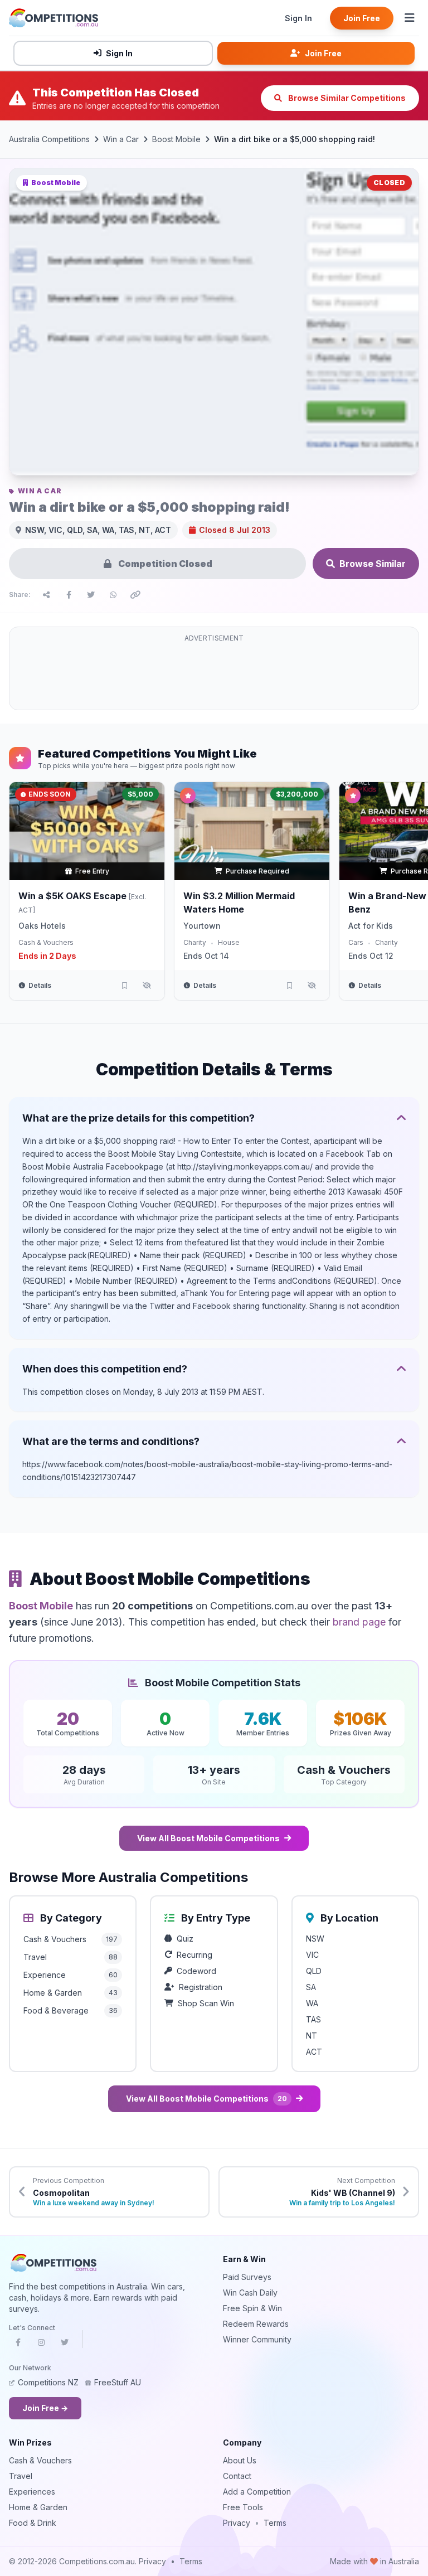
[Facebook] (18, 2346)
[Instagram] (41, 2346)
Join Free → (45, 2408)
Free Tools (243, 2507)
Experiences (32, 2492)
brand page (359, 1622)
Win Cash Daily (250, 2293)
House (229, 942)
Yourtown (202, 926)
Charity (195, 942)
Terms (275, 2523)
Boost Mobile (176, 139)
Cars (356, 942)
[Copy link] (135, 595)
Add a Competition (257, 2492)
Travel (21, 2476)
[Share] (46, 595)
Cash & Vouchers (46, 942)
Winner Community (257, 2339)
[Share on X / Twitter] (91, 595)
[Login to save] (124, 986)
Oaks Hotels (42, 926)
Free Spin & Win (252, 2308)
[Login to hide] (147, 986)
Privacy (237, 2523)
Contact (237, 2476)
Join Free (362, 18)
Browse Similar (373, 564)
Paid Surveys (247, 2277)
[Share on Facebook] (69, 595)
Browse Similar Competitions (346, 98)
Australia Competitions (49, 139)
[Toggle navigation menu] (410, 18)
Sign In (298, 18)
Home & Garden (38, 2507)
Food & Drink (33, 2523)
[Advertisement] (214, 675)
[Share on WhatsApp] (113, 595)
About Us (240, 2460)
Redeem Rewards (256, 2324)
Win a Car (121, 139)
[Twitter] (65, 2346)
